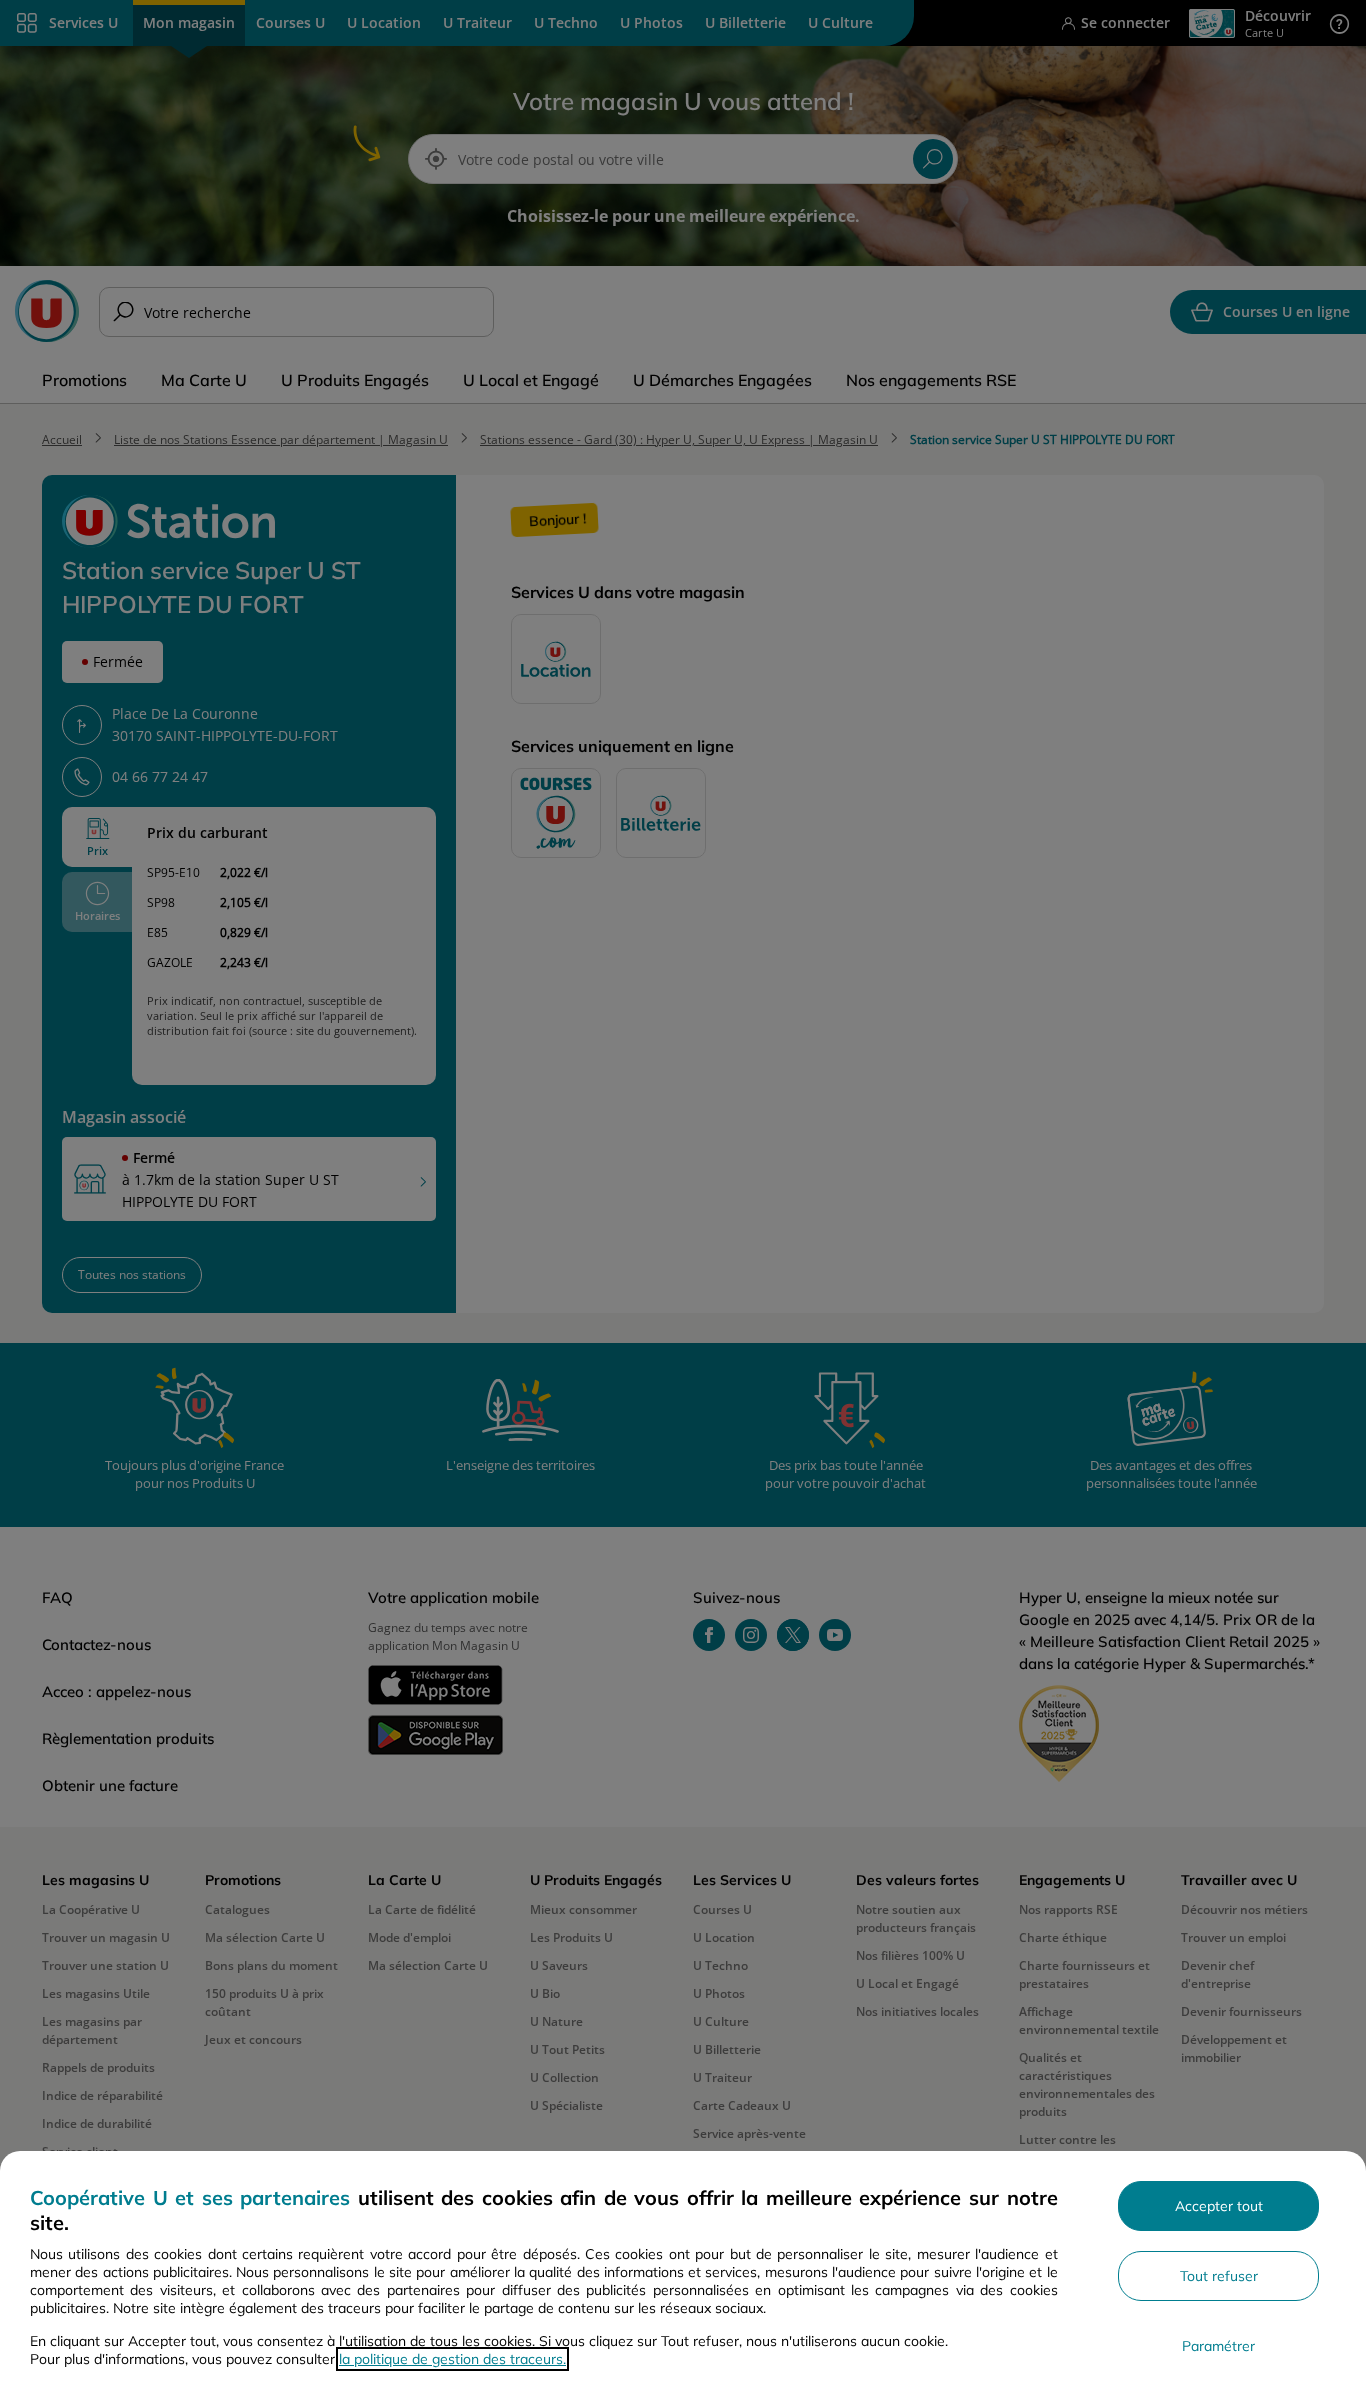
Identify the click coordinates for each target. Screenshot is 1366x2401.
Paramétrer (1218, 2346)
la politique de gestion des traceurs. (452, 2359)
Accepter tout (1219, 2206)
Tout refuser (1219, 2276)
